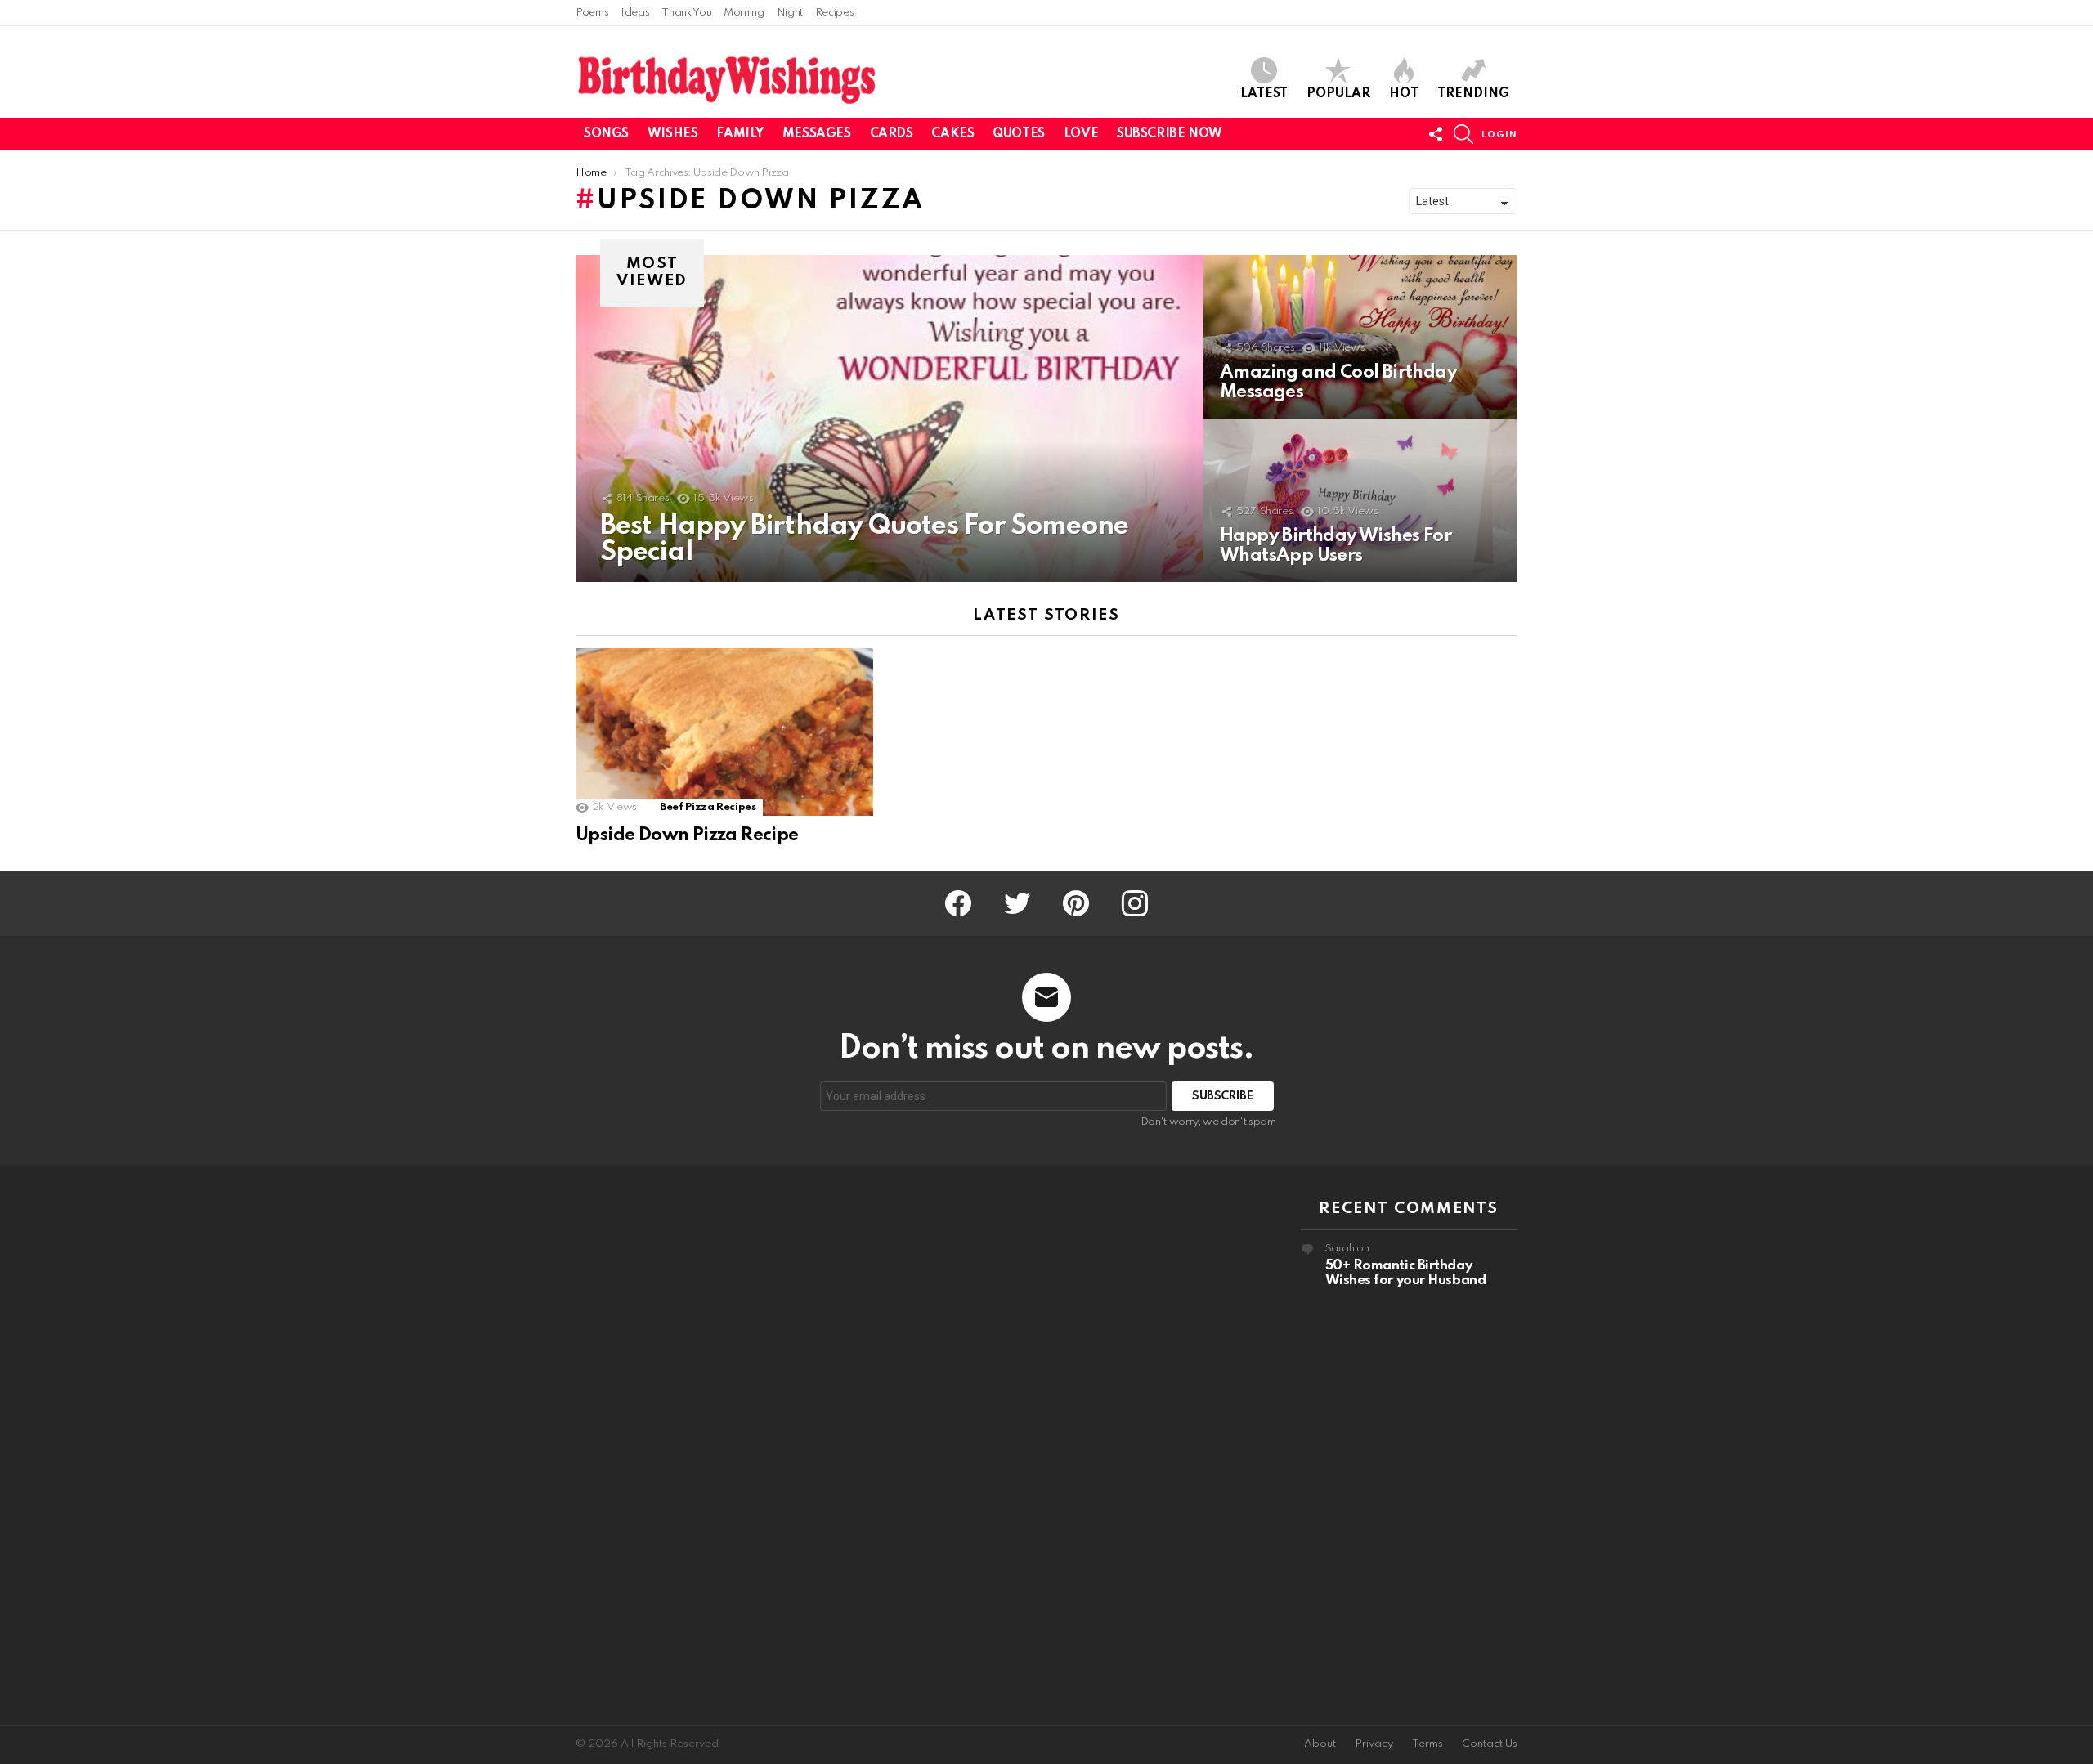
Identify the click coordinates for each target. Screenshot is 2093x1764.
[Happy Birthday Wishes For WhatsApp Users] (1360, 500)
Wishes (672, 134)
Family (739, 134)
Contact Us (1490, 1744)
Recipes (834, 13)
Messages (817, 134)
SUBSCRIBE (1223, 1096)
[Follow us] (1436, 134)
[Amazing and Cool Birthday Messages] (1360, 337)
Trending (1473, 94)
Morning (744, 13)
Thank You (686, 13)
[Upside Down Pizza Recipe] (724, 732)
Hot (1404, 94)
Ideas (635, 13)
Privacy (1374, 1744)
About (1320, 1744)
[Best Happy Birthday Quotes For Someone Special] (890, 419)
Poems (592, 13)
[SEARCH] (1463, 134)
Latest (1264, 94)
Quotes (1018, 134)
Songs (606, 134)
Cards (892, 134)
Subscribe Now (1170, 134)
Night (790, 13)
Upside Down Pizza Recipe (687, 835)
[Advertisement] (684, 1445)
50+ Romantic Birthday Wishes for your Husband (1406, 1273)
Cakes (952, 134)
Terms (1427, 1744)
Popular (1338, 94)
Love (1081, 134)
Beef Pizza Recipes (708, 807)
